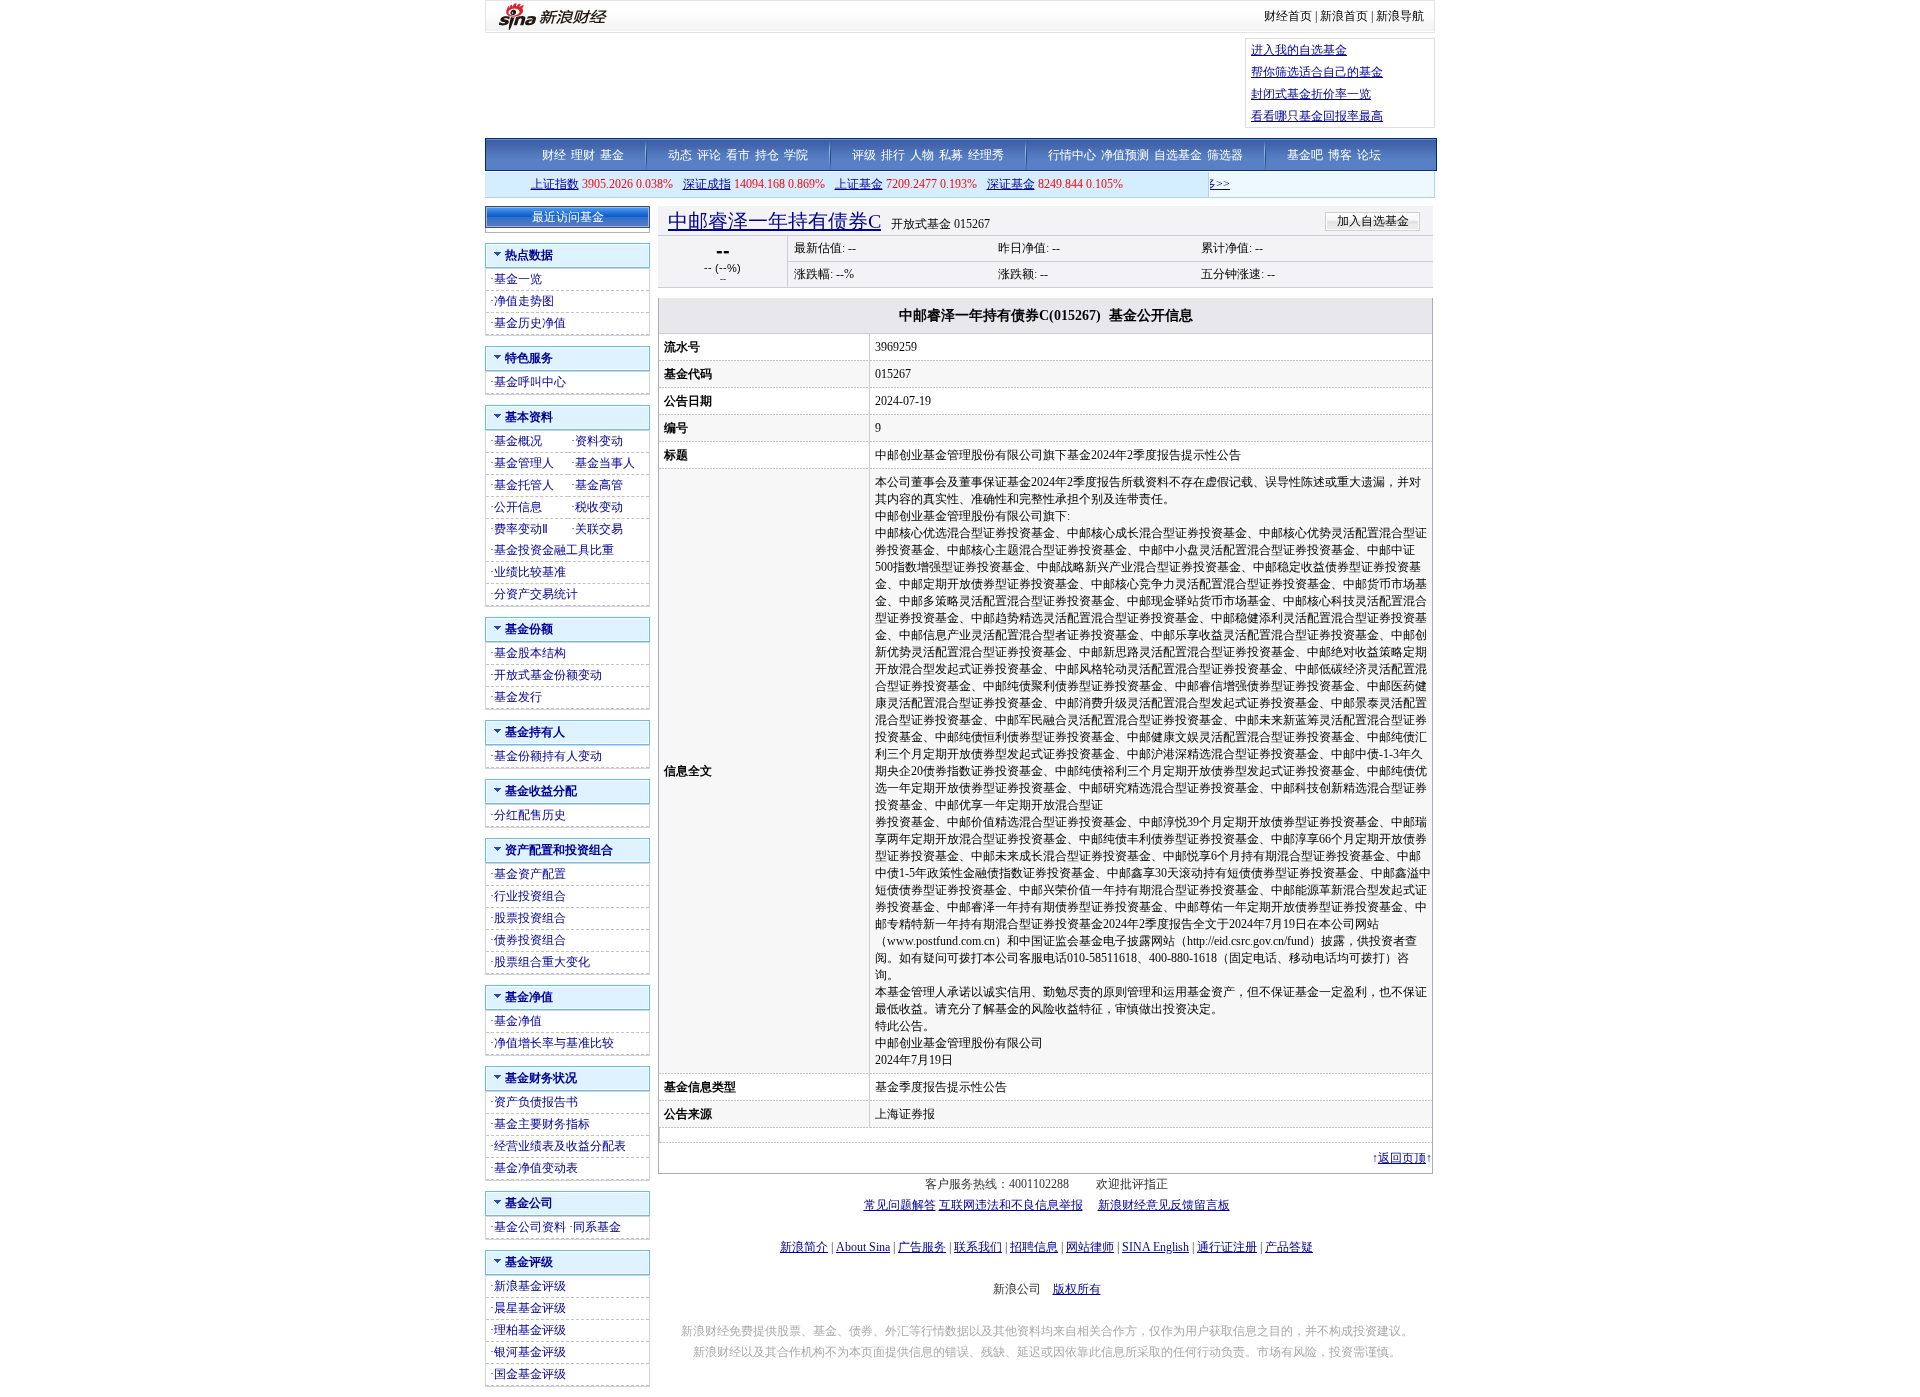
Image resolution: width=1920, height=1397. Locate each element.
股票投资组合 (530, 918)
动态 (680, 155)
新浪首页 (1344, 16)
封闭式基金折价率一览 (1311, 94)
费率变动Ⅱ (521, 529)
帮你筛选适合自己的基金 (1317, 72)
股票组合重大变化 (542, 962)
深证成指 (707, 184)
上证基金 (859, 184)
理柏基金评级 (530, 1330)
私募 (951, 155)
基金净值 (518, 1021)
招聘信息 (1034, 1247)
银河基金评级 (530, 1352)
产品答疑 (1289, 1247)
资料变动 (599, 441)
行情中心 (1072, 155)
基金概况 (518, 441)
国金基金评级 (530, 1374)
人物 (922, 155)
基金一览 (518, 279)
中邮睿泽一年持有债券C (774, 221)
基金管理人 (524, 463)
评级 (864, 155)
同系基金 (597, 1227)
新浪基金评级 (530, 1286)
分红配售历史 (530, 815)
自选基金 (1178, 155)
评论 (709, 155)
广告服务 (922, 1247)
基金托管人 (524, 485)
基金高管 (599, 485)
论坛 (1369, 155)
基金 (612, 155)
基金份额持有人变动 (548, 756)
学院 (796, 155)
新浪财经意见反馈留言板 (1164, 1205)
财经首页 (1288, 16)
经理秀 (986, 155)
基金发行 (518, 697)
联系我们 (978, 1247)
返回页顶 (1402, 1158)
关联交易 (599, 529)
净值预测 (1125, 155)
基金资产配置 (530, 874)
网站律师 (1090, 1247)
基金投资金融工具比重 (554, 550)
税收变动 (599, 507)
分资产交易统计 (536, 594)
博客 (1340, 155)
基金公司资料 (530, 1227)
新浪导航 (1400, 16)
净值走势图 (524, 301)
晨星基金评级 (530, 1308)
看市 (738, 155)
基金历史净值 (530, 323)
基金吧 (1305, 155)
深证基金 (1011, 184)
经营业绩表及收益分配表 (560, 1146)
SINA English (1155, 1247)
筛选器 (1225, 155)
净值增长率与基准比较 (554, 1043)
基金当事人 (605, 463)
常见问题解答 (900, 1205)
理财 (583, 155)
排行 (893, 155)
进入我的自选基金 (1299, 50)
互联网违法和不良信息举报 (1011, 1205)
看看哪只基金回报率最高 (1317, 116)
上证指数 (555, 184)
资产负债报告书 (536, 1102)
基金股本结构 (530, 653)
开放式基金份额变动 (548, 675)
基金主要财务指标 (542, 1124)
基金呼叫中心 (530, 382)
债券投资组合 (530, 940)
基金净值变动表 (536, 1168)
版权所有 (1077, 1289)
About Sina (863, 1247)
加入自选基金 (1373, 221)
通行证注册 (1227, 1247)
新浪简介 (804, 1247)
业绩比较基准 (530, 572)
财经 (554, 155)
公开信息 (518, 507)
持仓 (767, 155)
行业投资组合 (530, 896)
